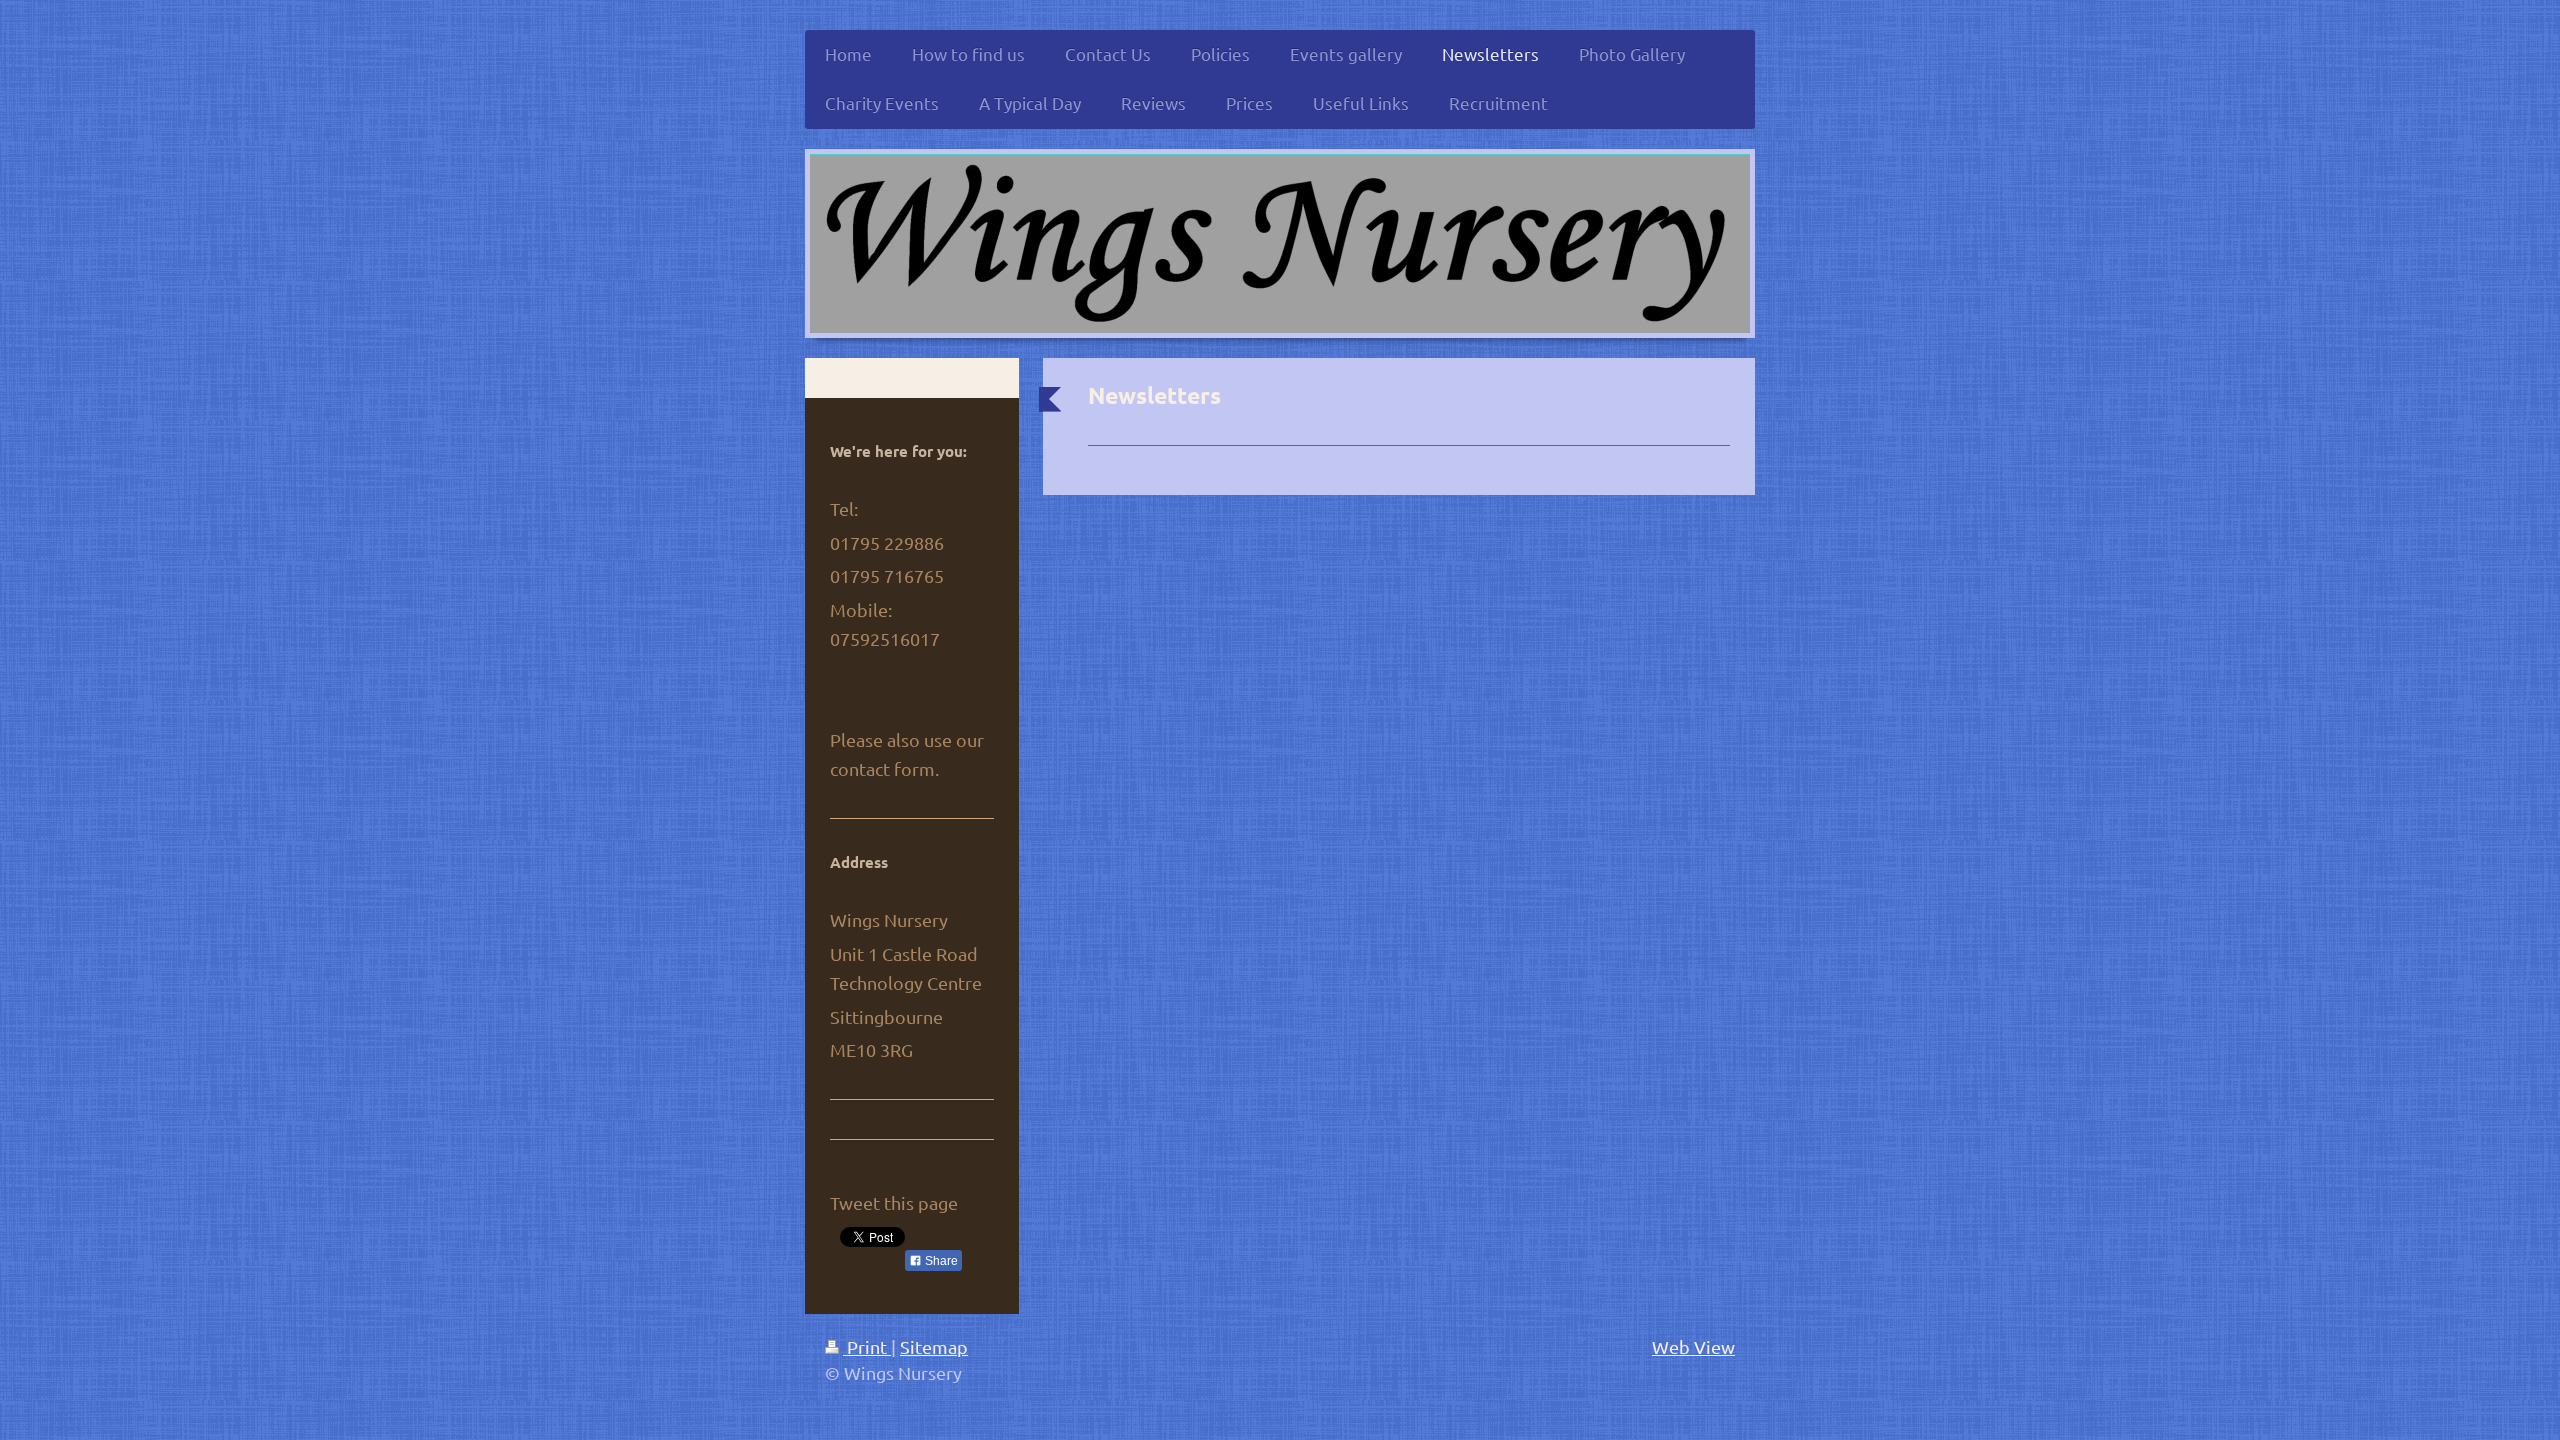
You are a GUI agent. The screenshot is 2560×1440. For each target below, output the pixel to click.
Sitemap (934, 1346)
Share (940, 1261)
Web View (1693, 1346)
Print (867, 1346)
